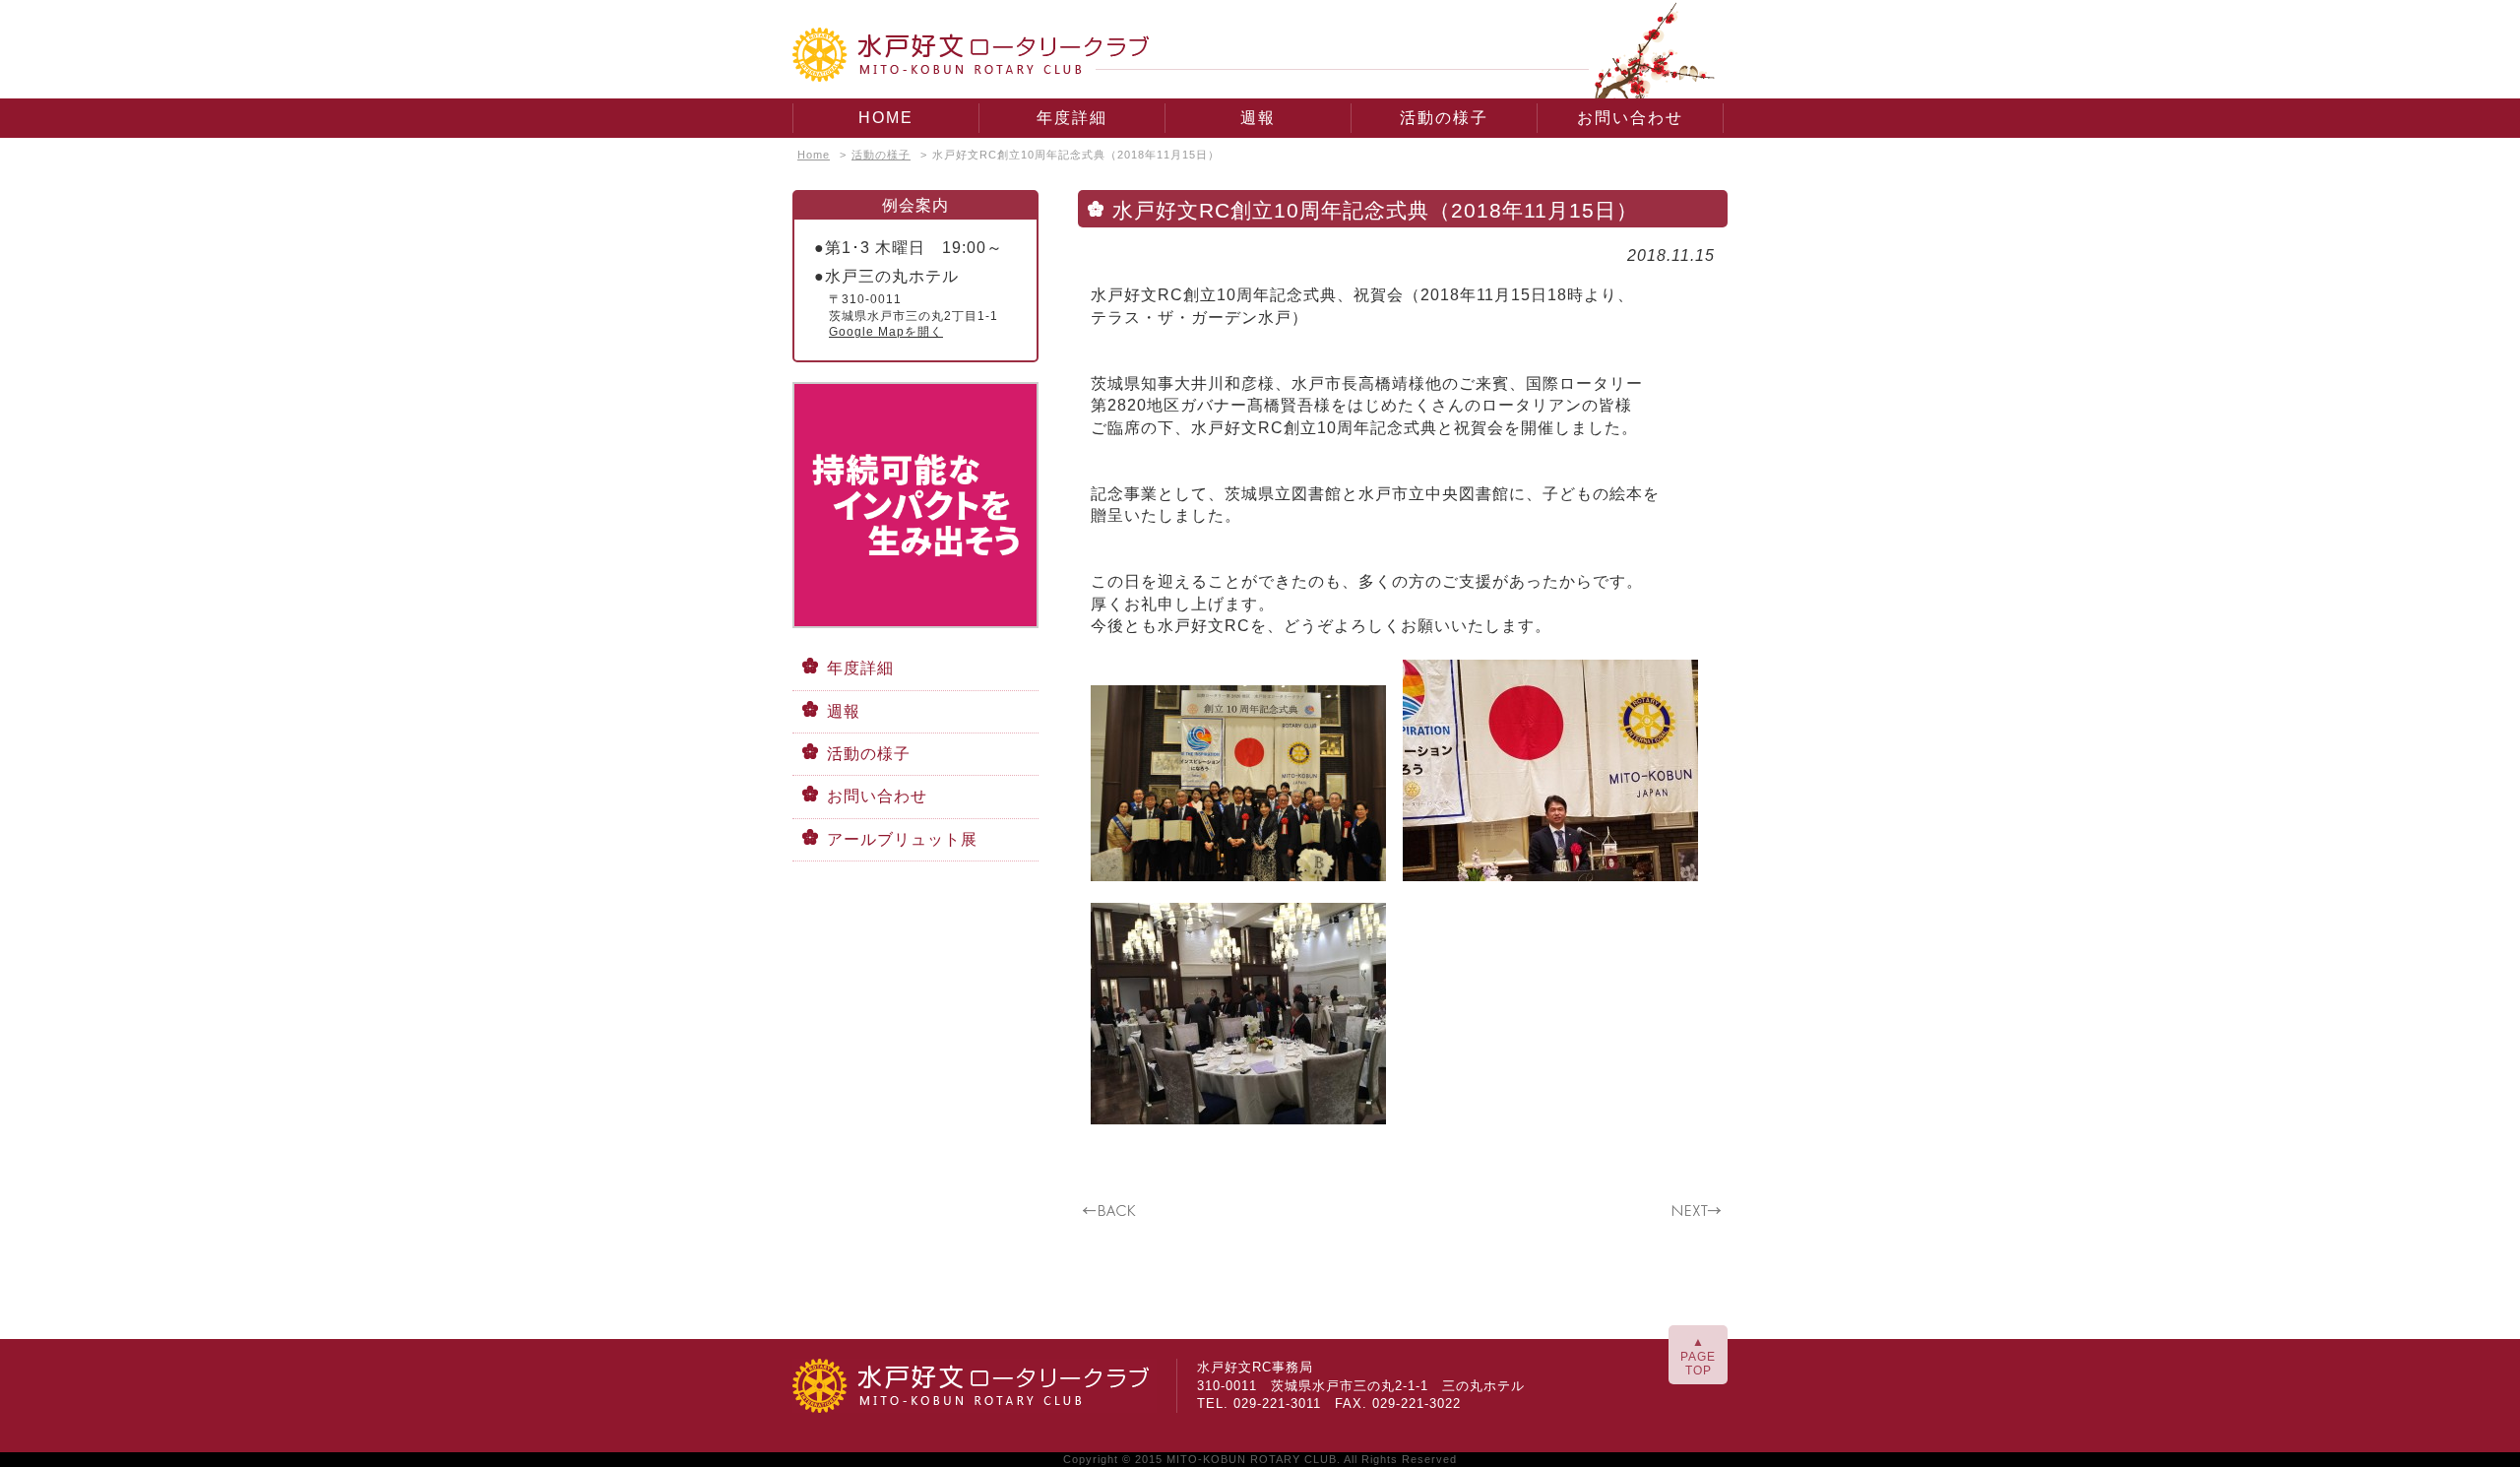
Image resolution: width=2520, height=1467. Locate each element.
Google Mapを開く (886, 332)
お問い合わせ (1630, 118)
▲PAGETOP (1698, 1356)
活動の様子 (1444, 118)
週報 (1258, 118)
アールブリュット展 (902, 839)
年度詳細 (1072, 118)
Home (814, 155)
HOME (886, 118)
